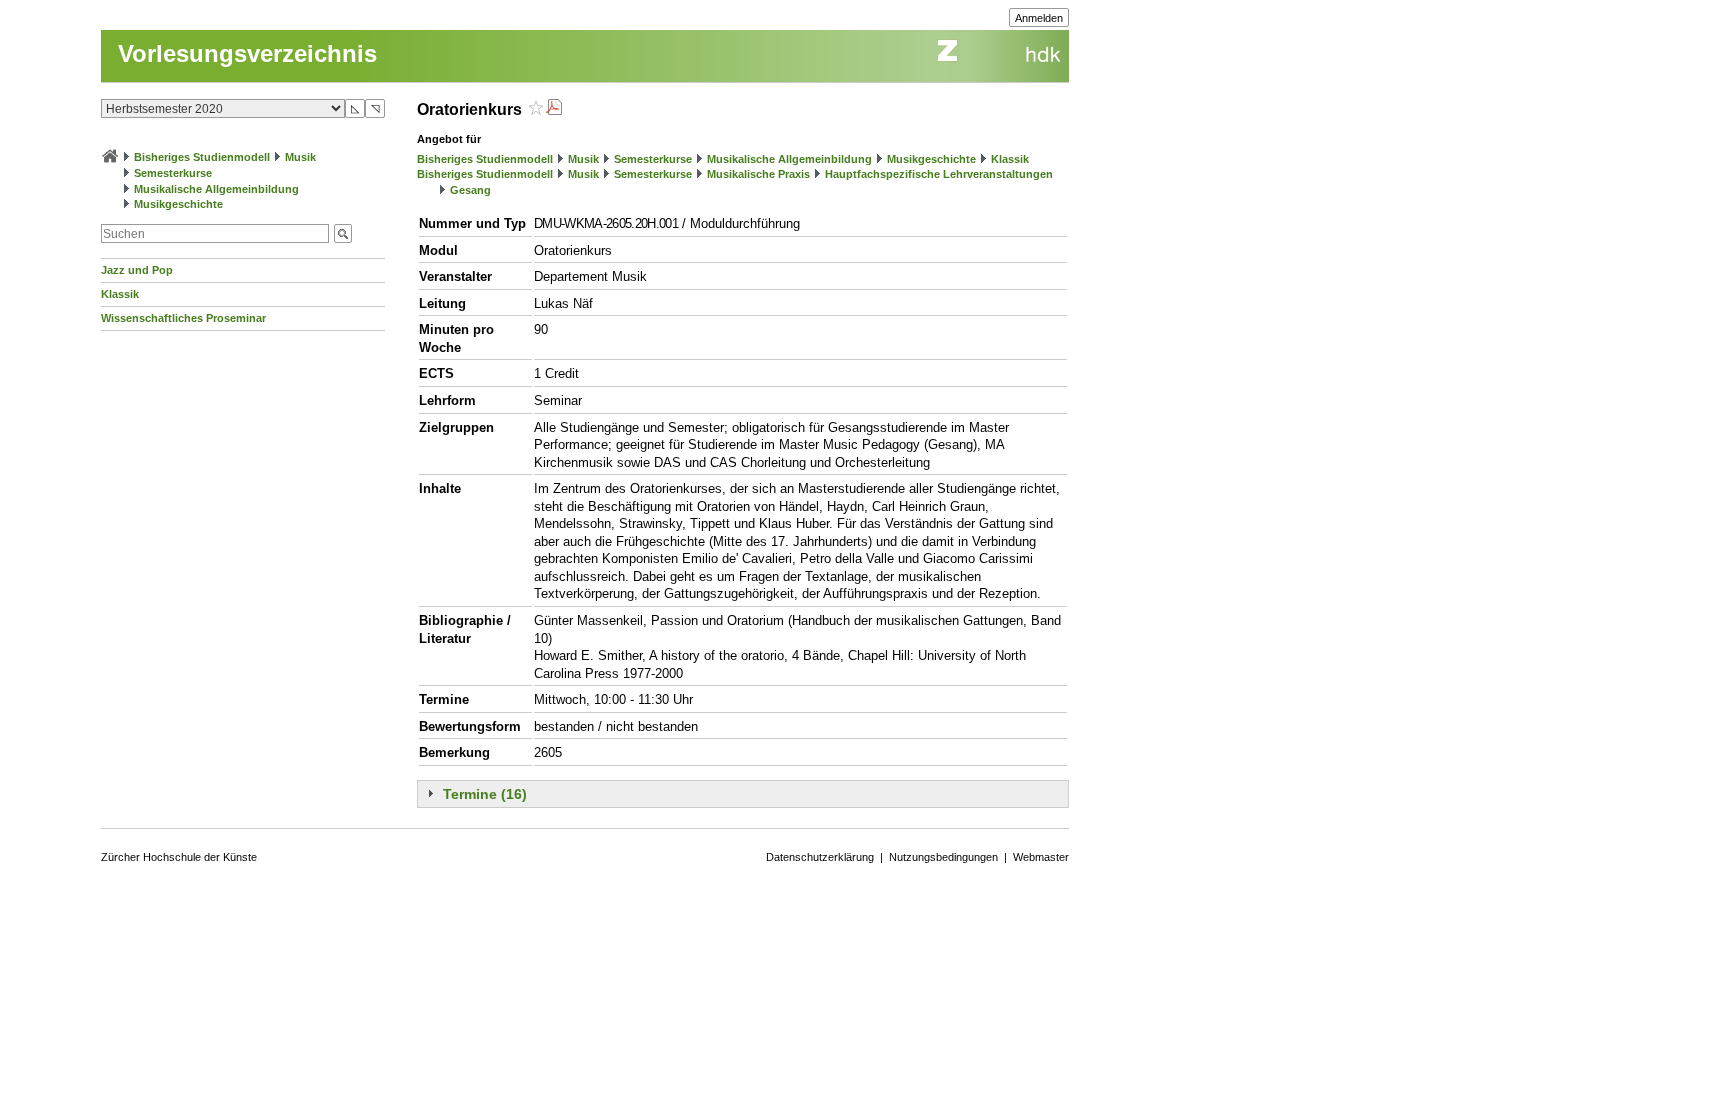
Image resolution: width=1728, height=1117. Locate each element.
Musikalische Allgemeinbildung (216, 189)
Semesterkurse (173, 173)
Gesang (470, 190)
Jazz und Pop (137, 270)
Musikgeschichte (178, 204)
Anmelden (1039, 18)
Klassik (120, 294)
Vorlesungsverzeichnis (247, 53)
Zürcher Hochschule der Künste (179, 857)
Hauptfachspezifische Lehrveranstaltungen (939, 174)
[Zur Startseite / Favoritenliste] (110, 157)
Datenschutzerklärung (820, 857)
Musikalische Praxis (758, 174)
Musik (300, 157)
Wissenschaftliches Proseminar (183, 318)
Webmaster (1041, 857)
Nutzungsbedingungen (943, 857)
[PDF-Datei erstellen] (554, 109)
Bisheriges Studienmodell (202, 157)
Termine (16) (485, 794)
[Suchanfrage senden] (343, 233)
